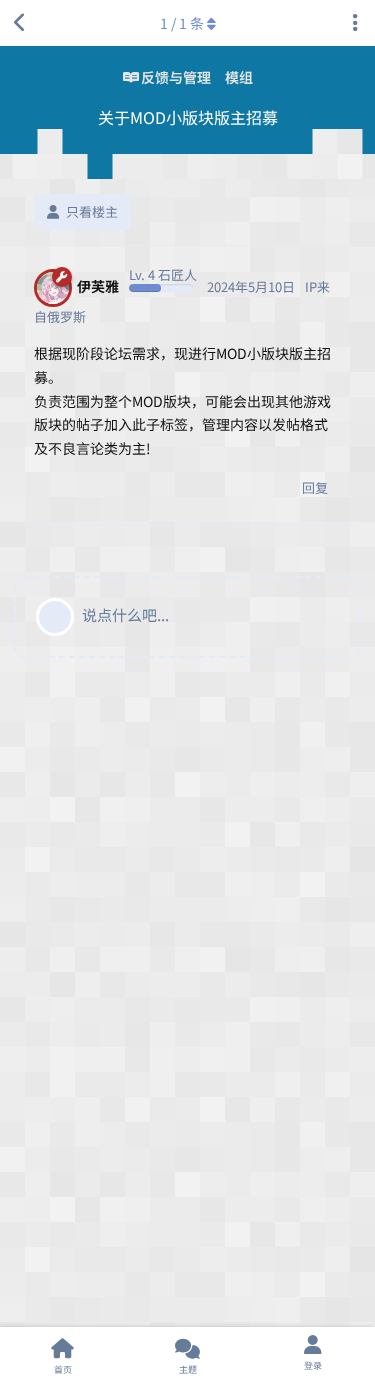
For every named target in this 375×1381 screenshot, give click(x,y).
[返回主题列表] (20, 23)
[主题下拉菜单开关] (355, 23)
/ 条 (182, 23)
